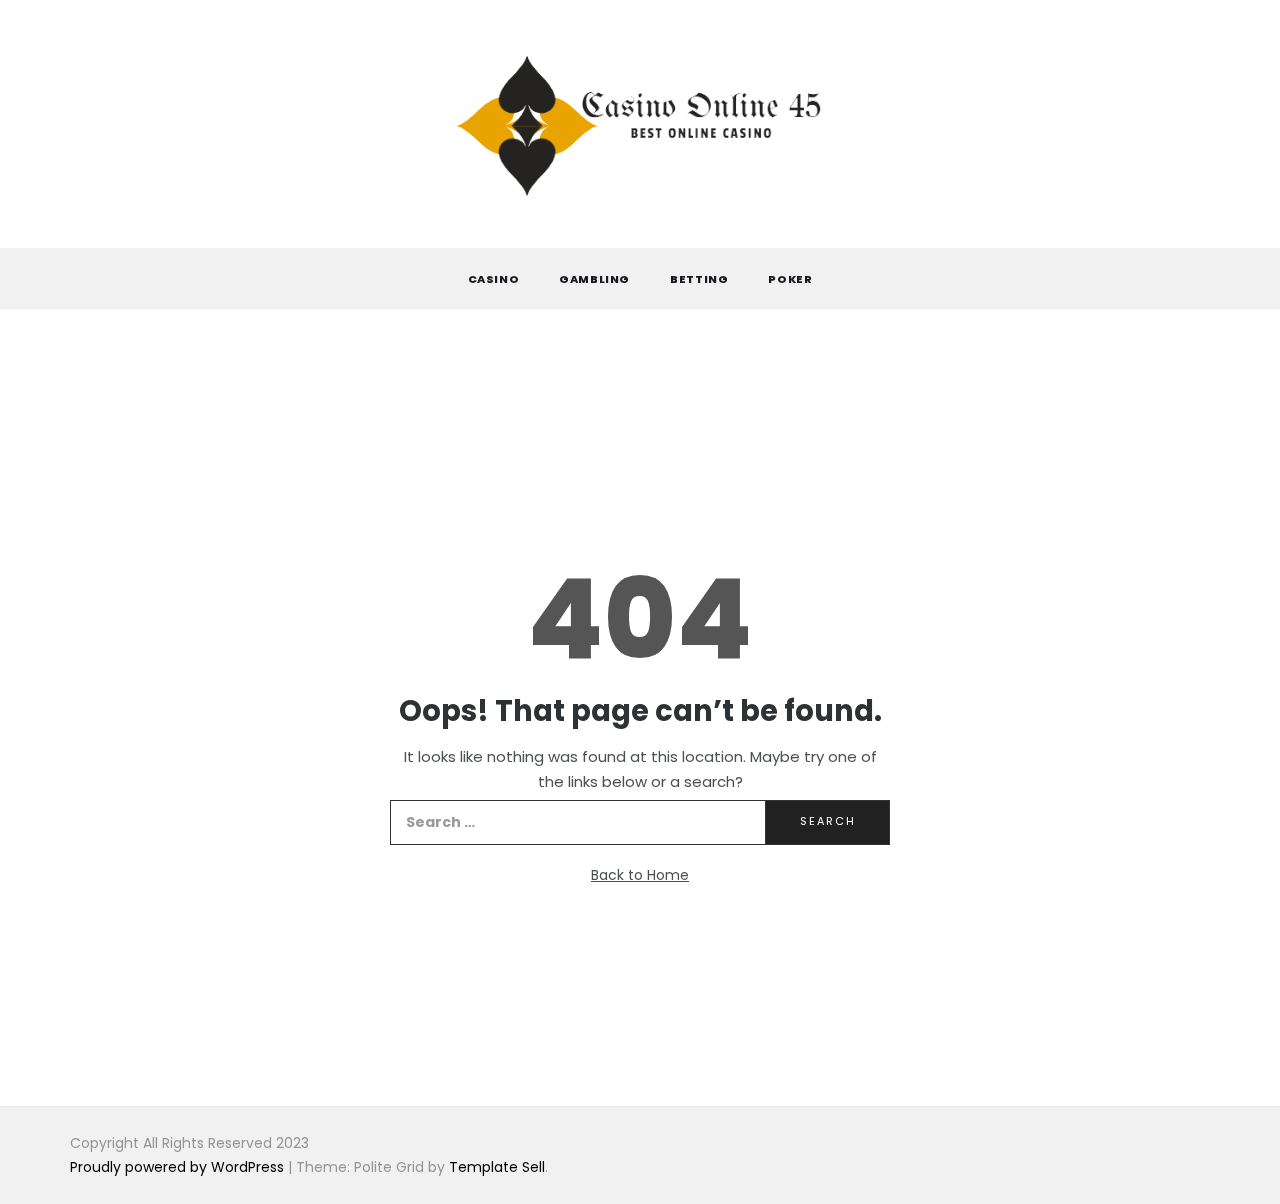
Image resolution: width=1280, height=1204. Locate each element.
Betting (699, 279)
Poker (790, 279)
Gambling (594, 279)
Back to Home (640, 875)
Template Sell (497, 1167)
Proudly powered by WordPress (179, 1167)
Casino (494, 279)
